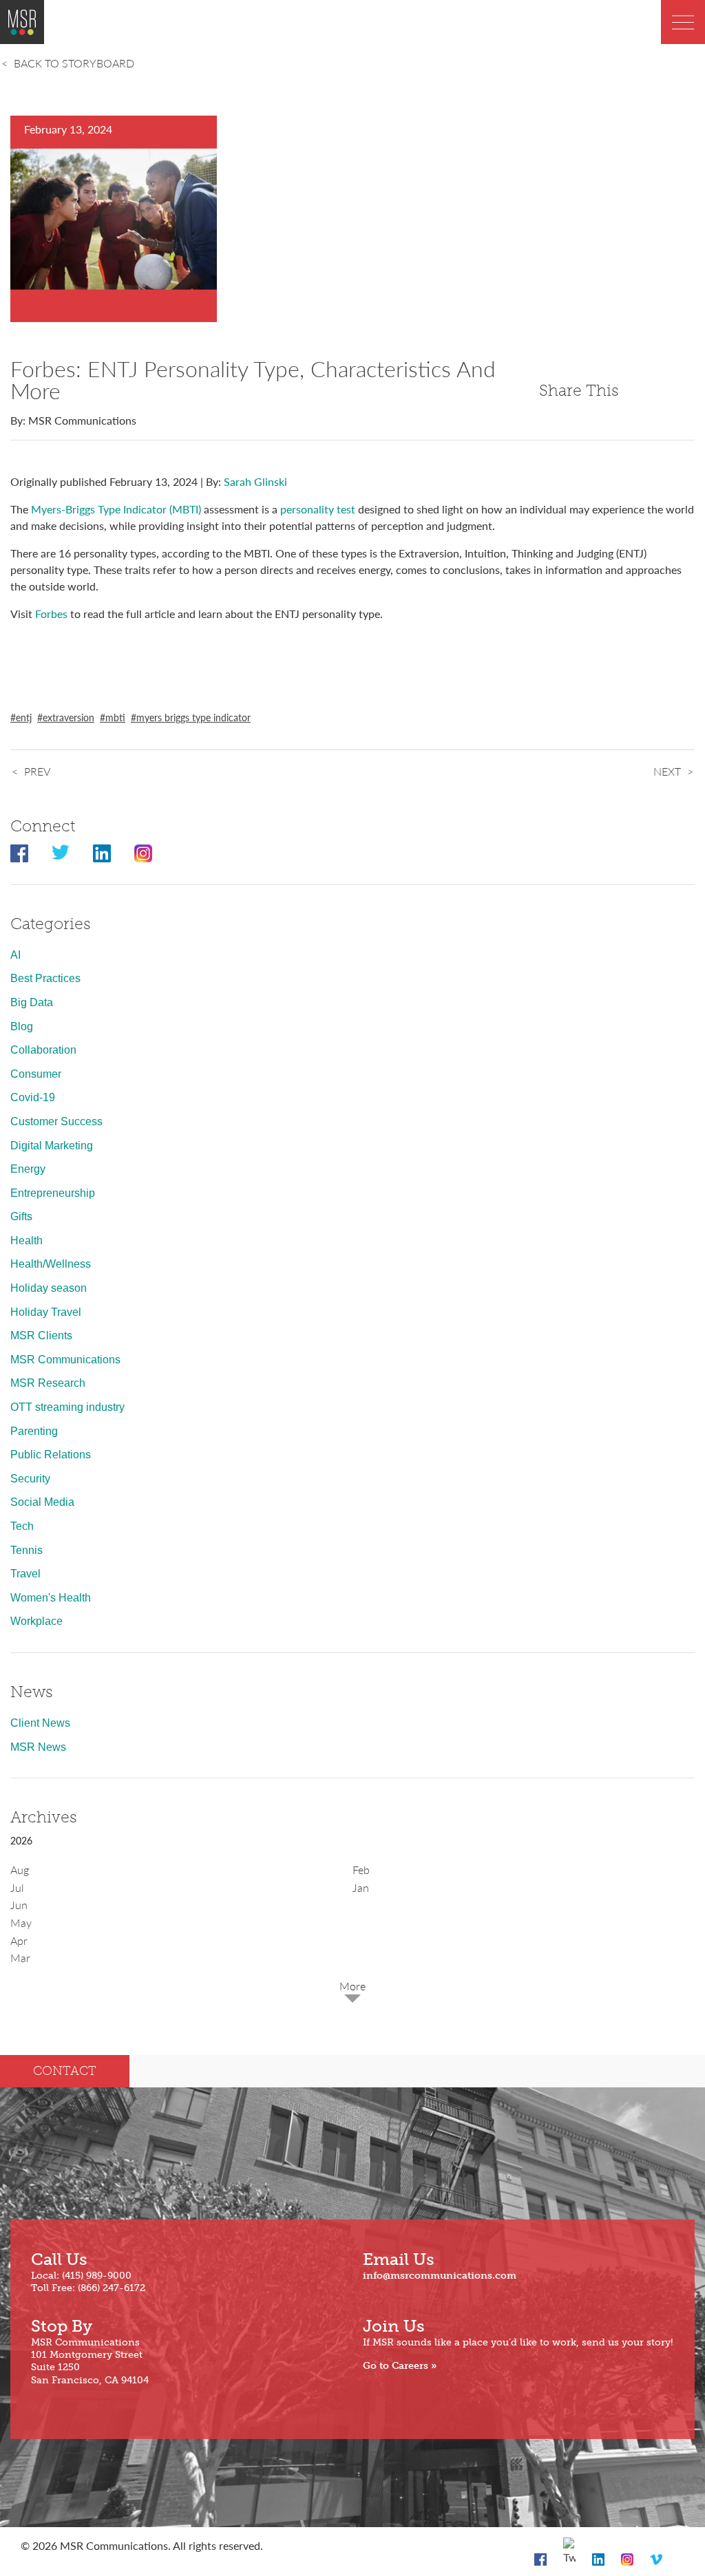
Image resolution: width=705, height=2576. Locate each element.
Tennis (27, 1550)
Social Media (42, 1502)
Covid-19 (33, 1097)
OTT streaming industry (67, 1407)
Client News (40, 1723)
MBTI (115, 717)
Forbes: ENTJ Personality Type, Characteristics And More (253, 379)
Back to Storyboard (74, 63)
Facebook (19, 853)
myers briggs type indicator (193, 717)
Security (30, 1479)
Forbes (51, 614)
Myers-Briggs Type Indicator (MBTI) (116, 509)
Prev (37, 771)
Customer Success (56, 1121)
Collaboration (43, 1050)
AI (15, 955)
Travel (25, 1574)
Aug (20, 1870)
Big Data (32, 1002)
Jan (361, 1887)
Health (27, 1241)
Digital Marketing (52, 1146)
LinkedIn (102, 853)
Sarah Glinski (255, 481)
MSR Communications (65, 1360)
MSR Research (48, 1383)
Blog (22, 1026)
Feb (361, 1870)
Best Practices (45, 978)
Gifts (21, 1216)
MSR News (38, 1747)
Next (667, 771)
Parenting (34, 1431)
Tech (22, 1526)
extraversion (69, 717)
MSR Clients (41, 1335)
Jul (17, 1887)
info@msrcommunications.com (440, 2276)
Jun (19, 1905)
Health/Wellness (51, 1264)
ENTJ (24, 717)
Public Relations (51, 1455)
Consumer (36, 1074)
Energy (28, 1169)
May (21, 1923)
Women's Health (51, 1598)
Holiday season (49, 1288)
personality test (318, 509)
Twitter (61, 853)
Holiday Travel (46, 1312)
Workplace (36, 1621)
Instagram (143, 853)
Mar (20, 1958)
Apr (19, 1940)
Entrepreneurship (53, 1193)
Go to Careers (396, 2366)
